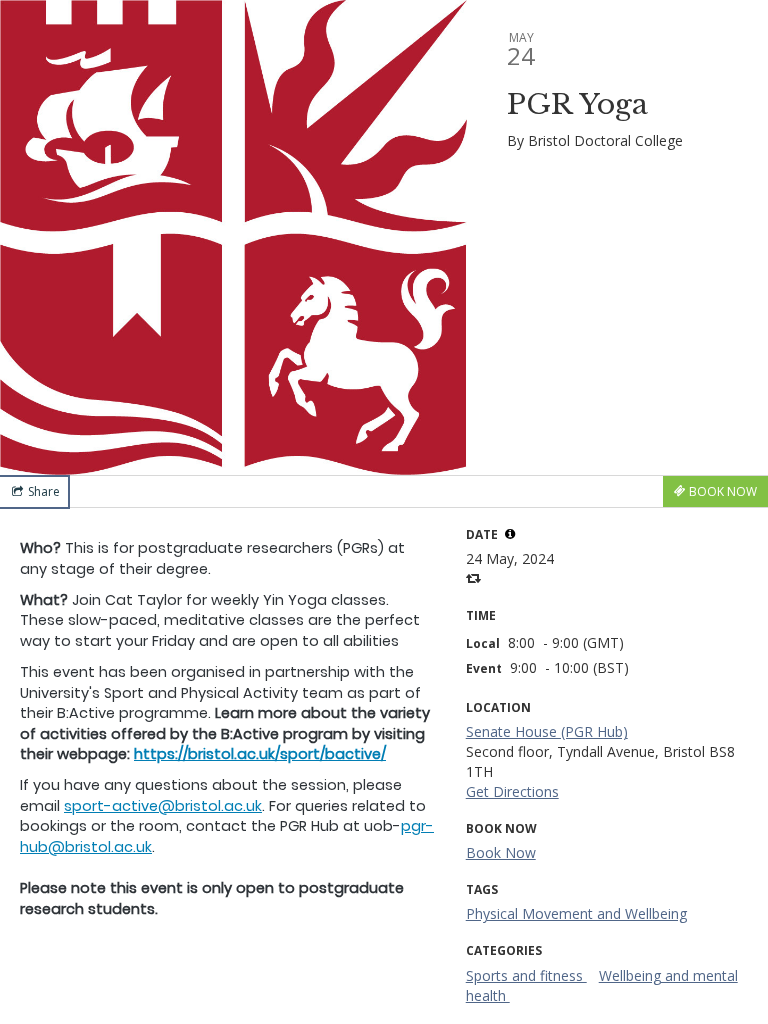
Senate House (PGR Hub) (547, 731)
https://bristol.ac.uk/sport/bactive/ (260, 754)
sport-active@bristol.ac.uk (163, 806)
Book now (501, 852)
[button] (510, 534)
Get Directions (512, 791)
